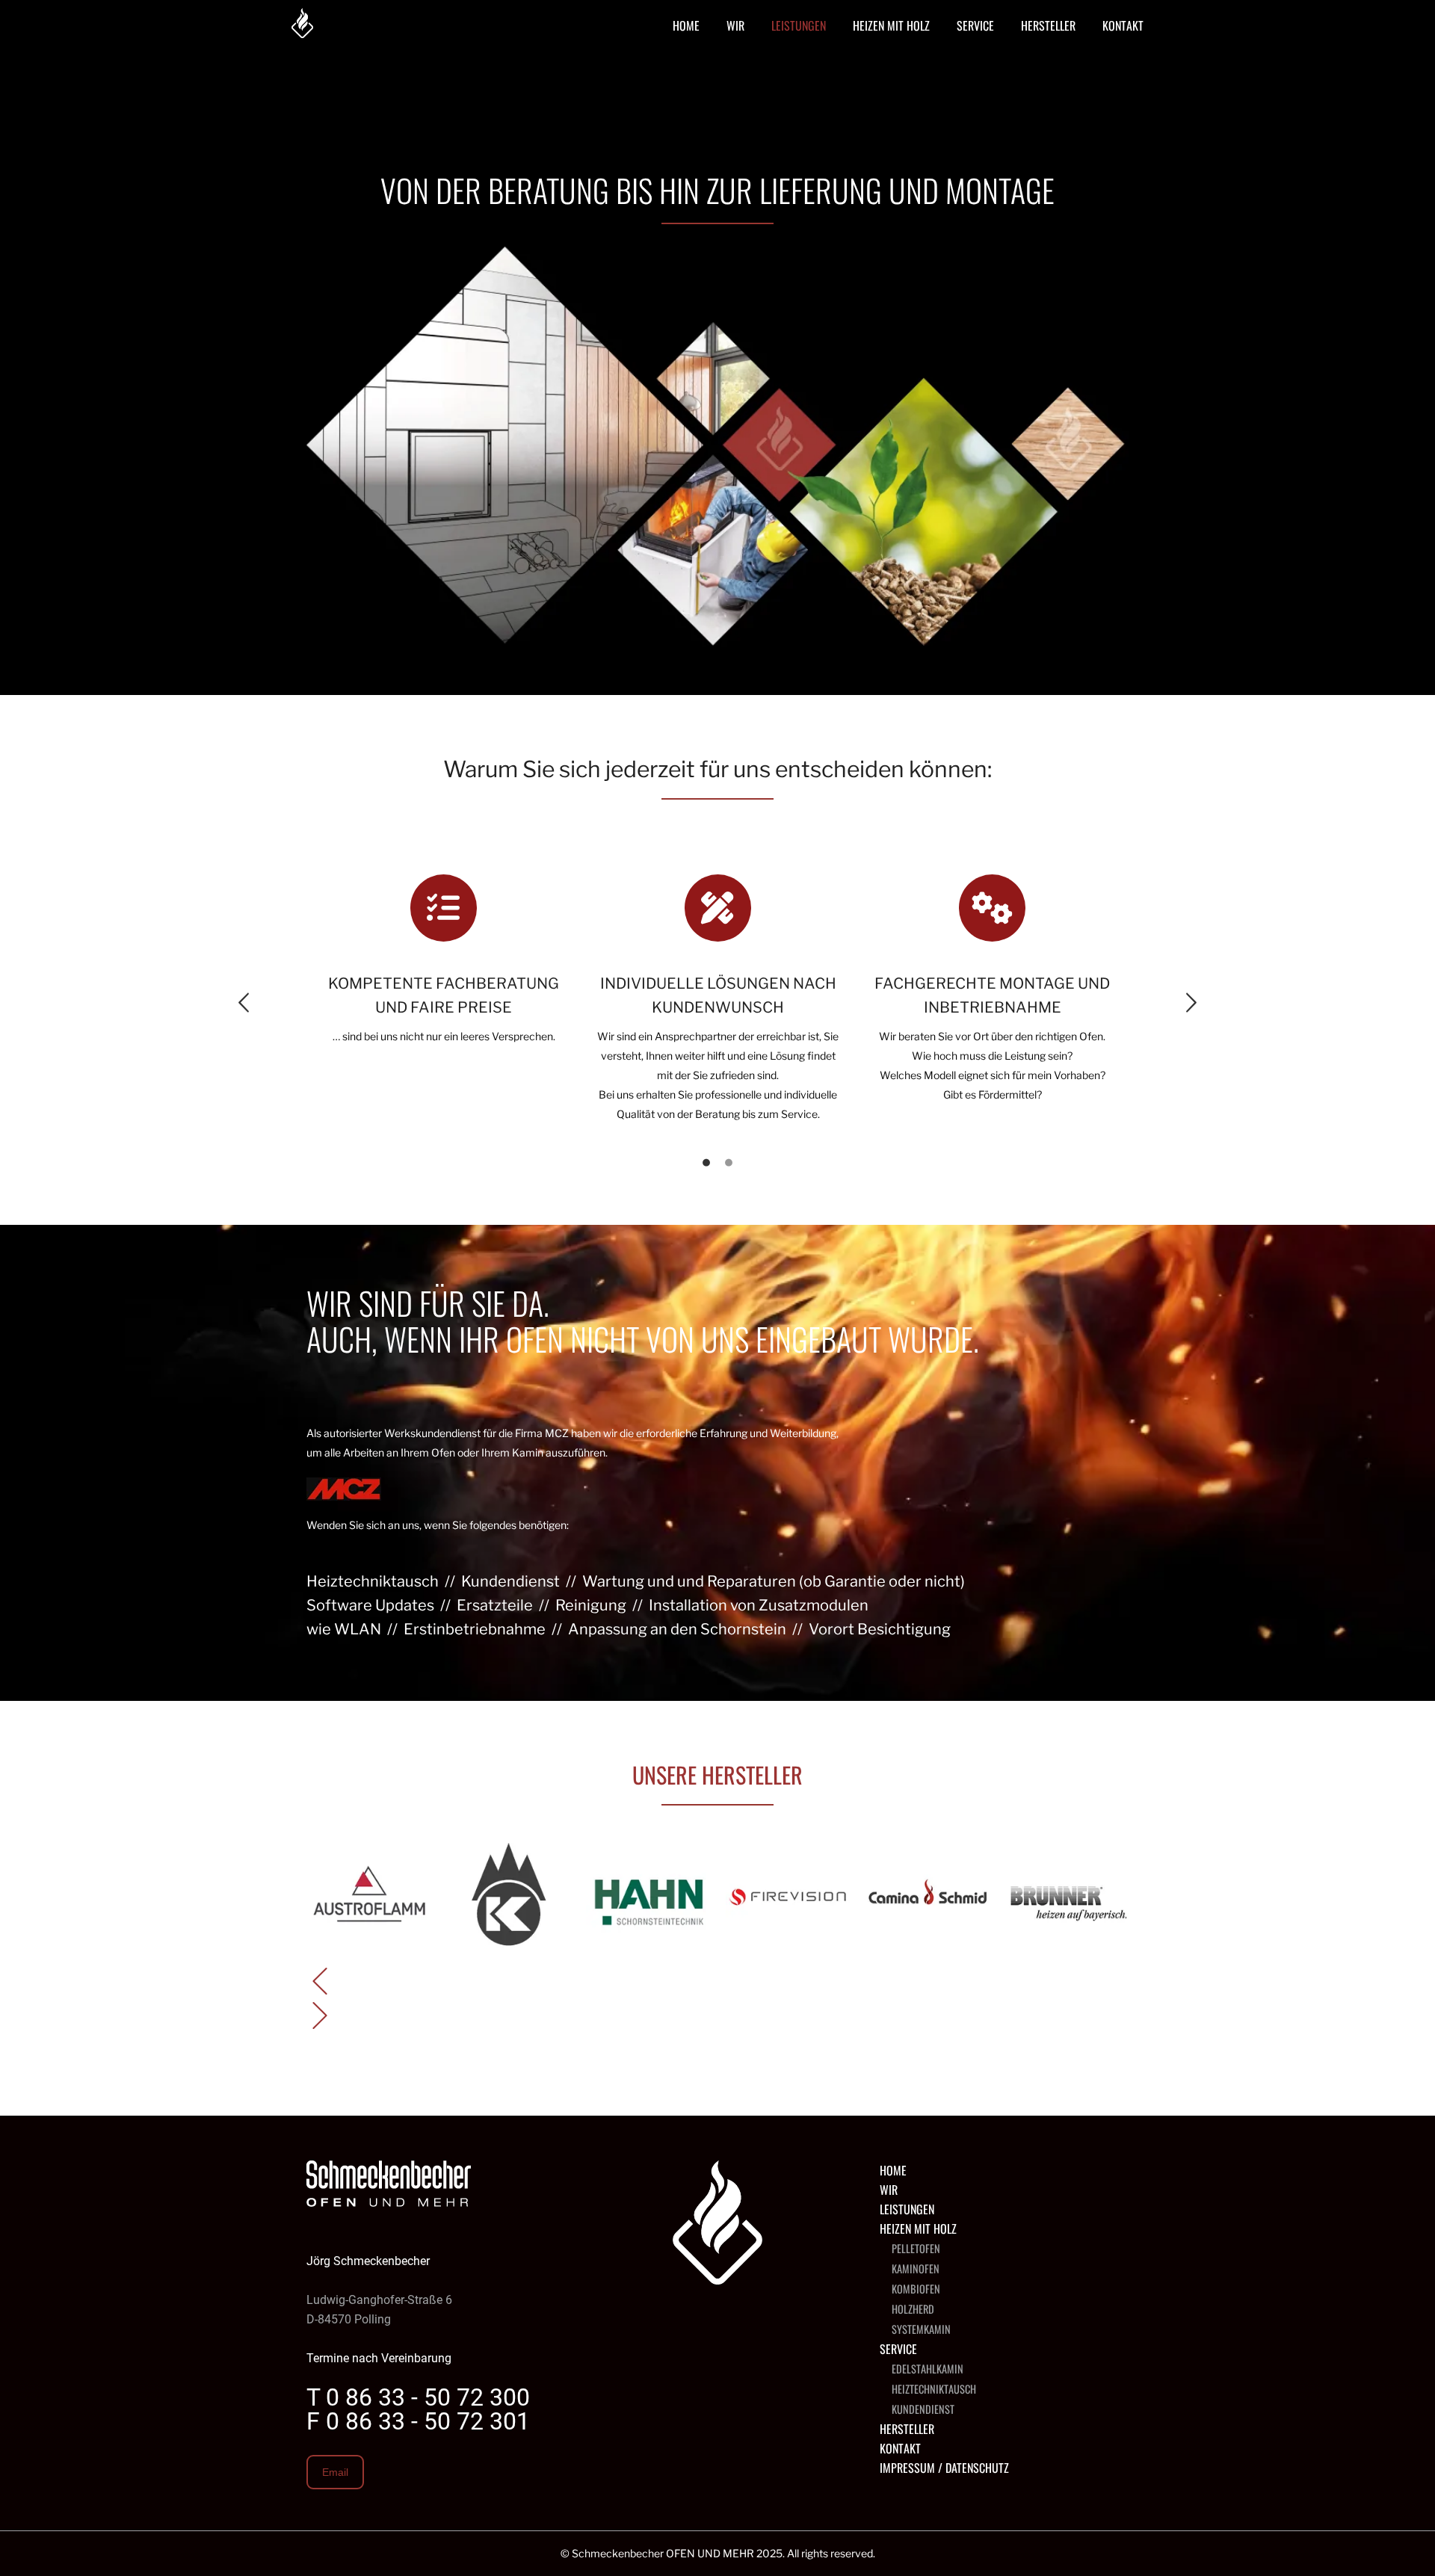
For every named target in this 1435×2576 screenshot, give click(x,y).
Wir (889, 2190)
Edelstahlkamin (928, 2369)
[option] (444, 960)
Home (893, 2170)
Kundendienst (923, 2409)
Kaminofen (916, 2268)
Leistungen (907, 2209)
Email (335, 2472)
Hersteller (907, 2429)
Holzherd (913, 2309)
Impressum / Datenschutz (944, 2468)
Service (898, 2349)
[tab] (706, 1161)
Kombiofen (916, 2289)
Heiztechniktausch (934, 2389)
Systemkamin (921, 2329)
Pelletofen (916, 2248)
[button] (244, 1003)
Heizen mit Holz (918, 2228)
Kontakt (900, 2448)
